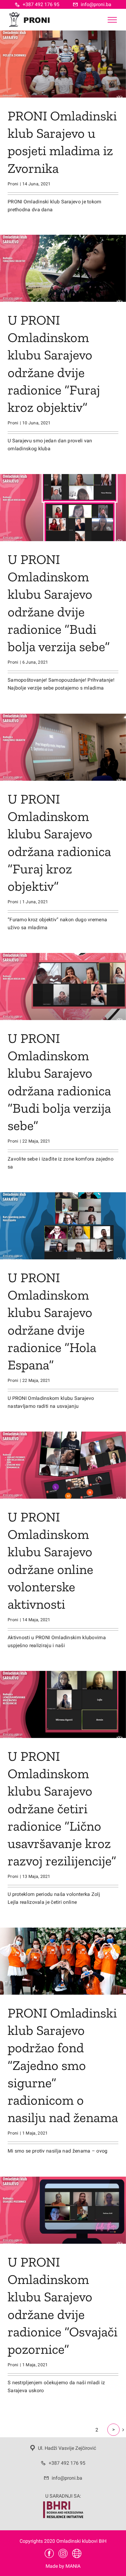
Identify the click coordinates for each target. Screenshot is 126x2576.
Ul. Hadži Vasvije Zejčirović (67, 2448)
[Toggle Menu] (112, 20)
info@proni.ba (96, 4)
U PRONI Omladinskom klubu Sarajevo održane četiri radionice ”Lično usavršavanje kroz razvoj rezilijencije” (62, 1808)
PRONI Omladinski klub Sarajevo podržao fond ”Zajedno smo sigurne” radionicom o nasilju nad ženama (63, 2065)
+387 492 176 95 (41, 4)
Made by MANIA (63, 2566)
